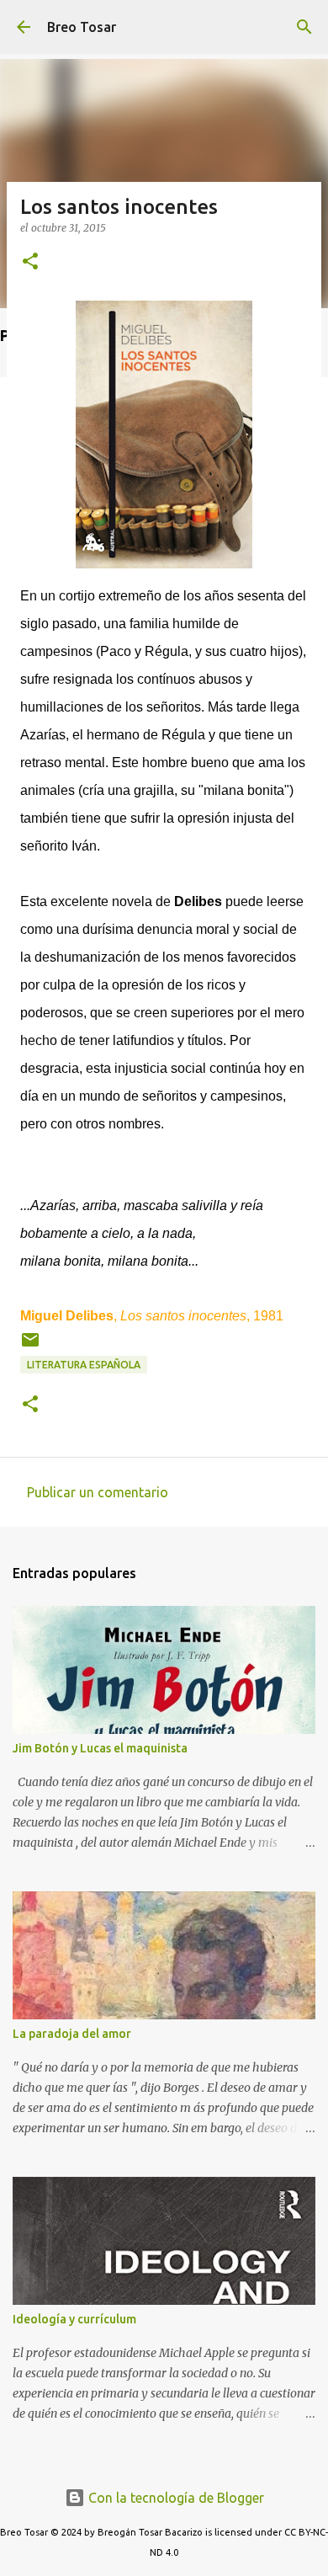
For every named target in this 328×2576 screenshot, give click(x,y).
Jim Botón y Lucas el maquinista (100, 1748)
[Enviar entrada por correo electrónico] (30, 1346)
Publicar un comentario (98, 1492)
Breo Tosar (82, 27)
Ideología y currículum (74, 2319)
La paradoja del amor (72, 2034)
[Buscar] (304, 27)
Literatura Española (84, 1365)
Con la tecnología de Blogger (175, 2498)
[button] (30, 262)
